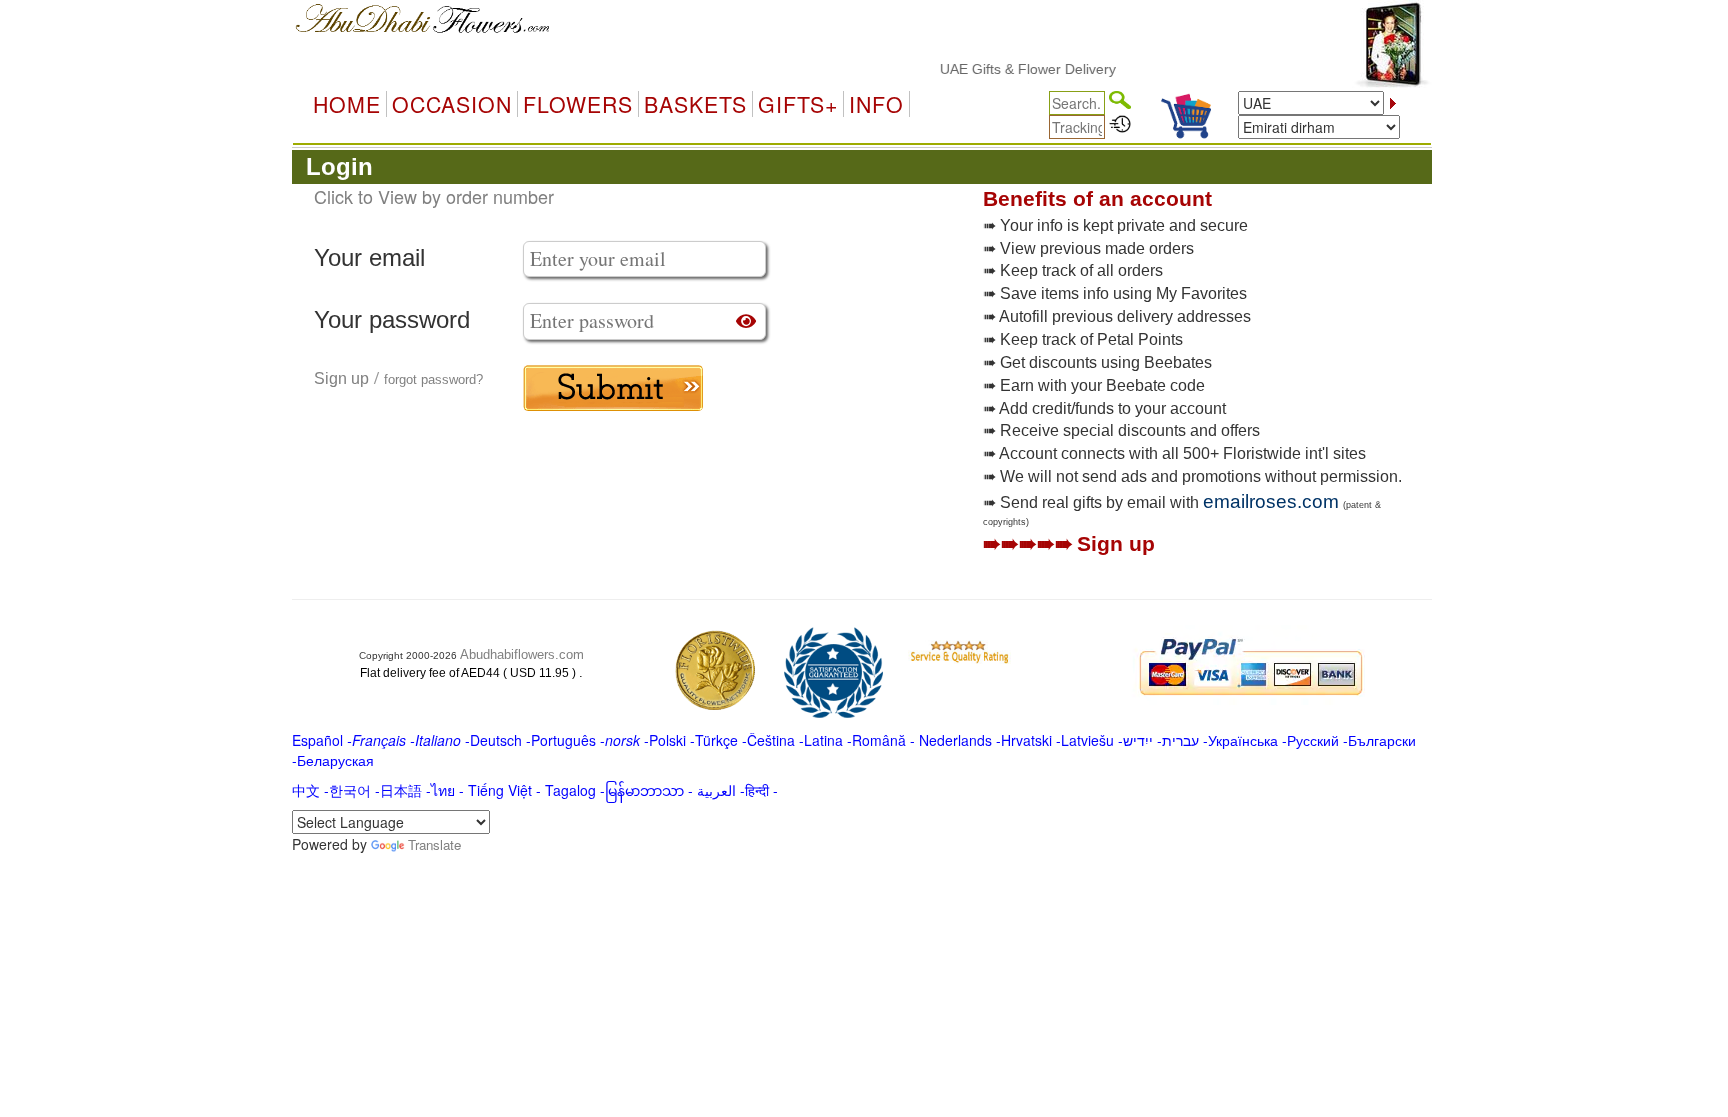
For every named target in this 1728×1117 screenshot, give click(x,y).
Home (347, 104)
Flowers (578, 104)
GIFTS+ (798, 104)
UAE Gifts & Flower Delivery (1014, 69)
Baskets (695, 104)
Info (876, 104)
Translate (434, 844)
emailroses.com (1271, 501)
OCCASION (452, 104)
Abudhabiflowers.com (522, 654)
